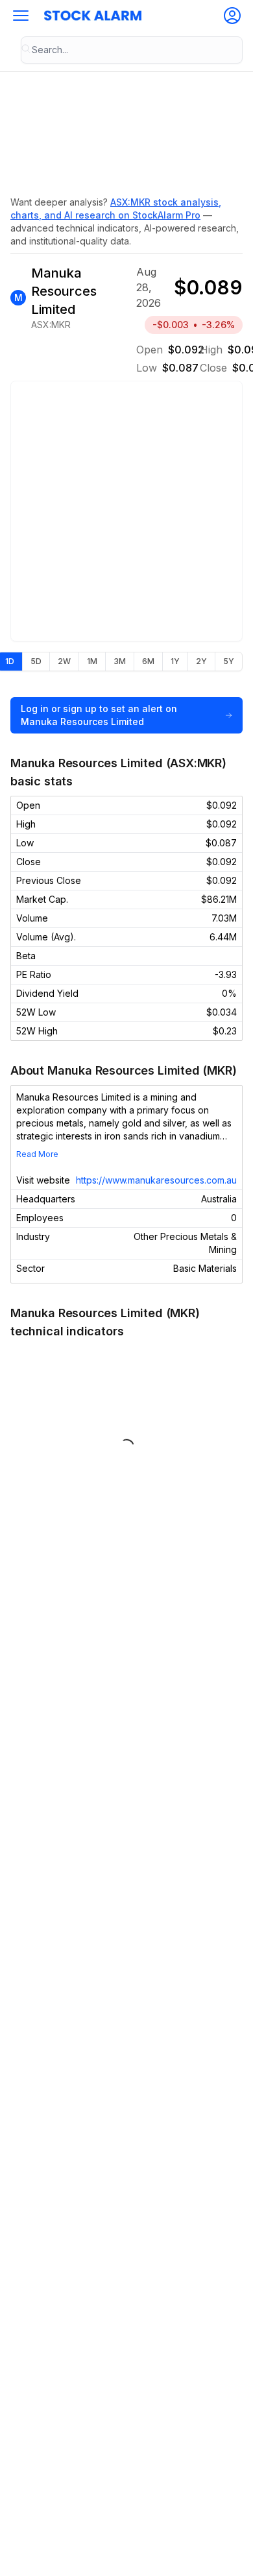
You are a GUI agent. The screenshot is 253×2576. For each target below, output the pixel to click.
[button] (21, 16)
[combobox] (132, 50)
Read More (37, 1154)
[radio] (36, 662)
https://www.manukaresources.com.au (156, 1180)
